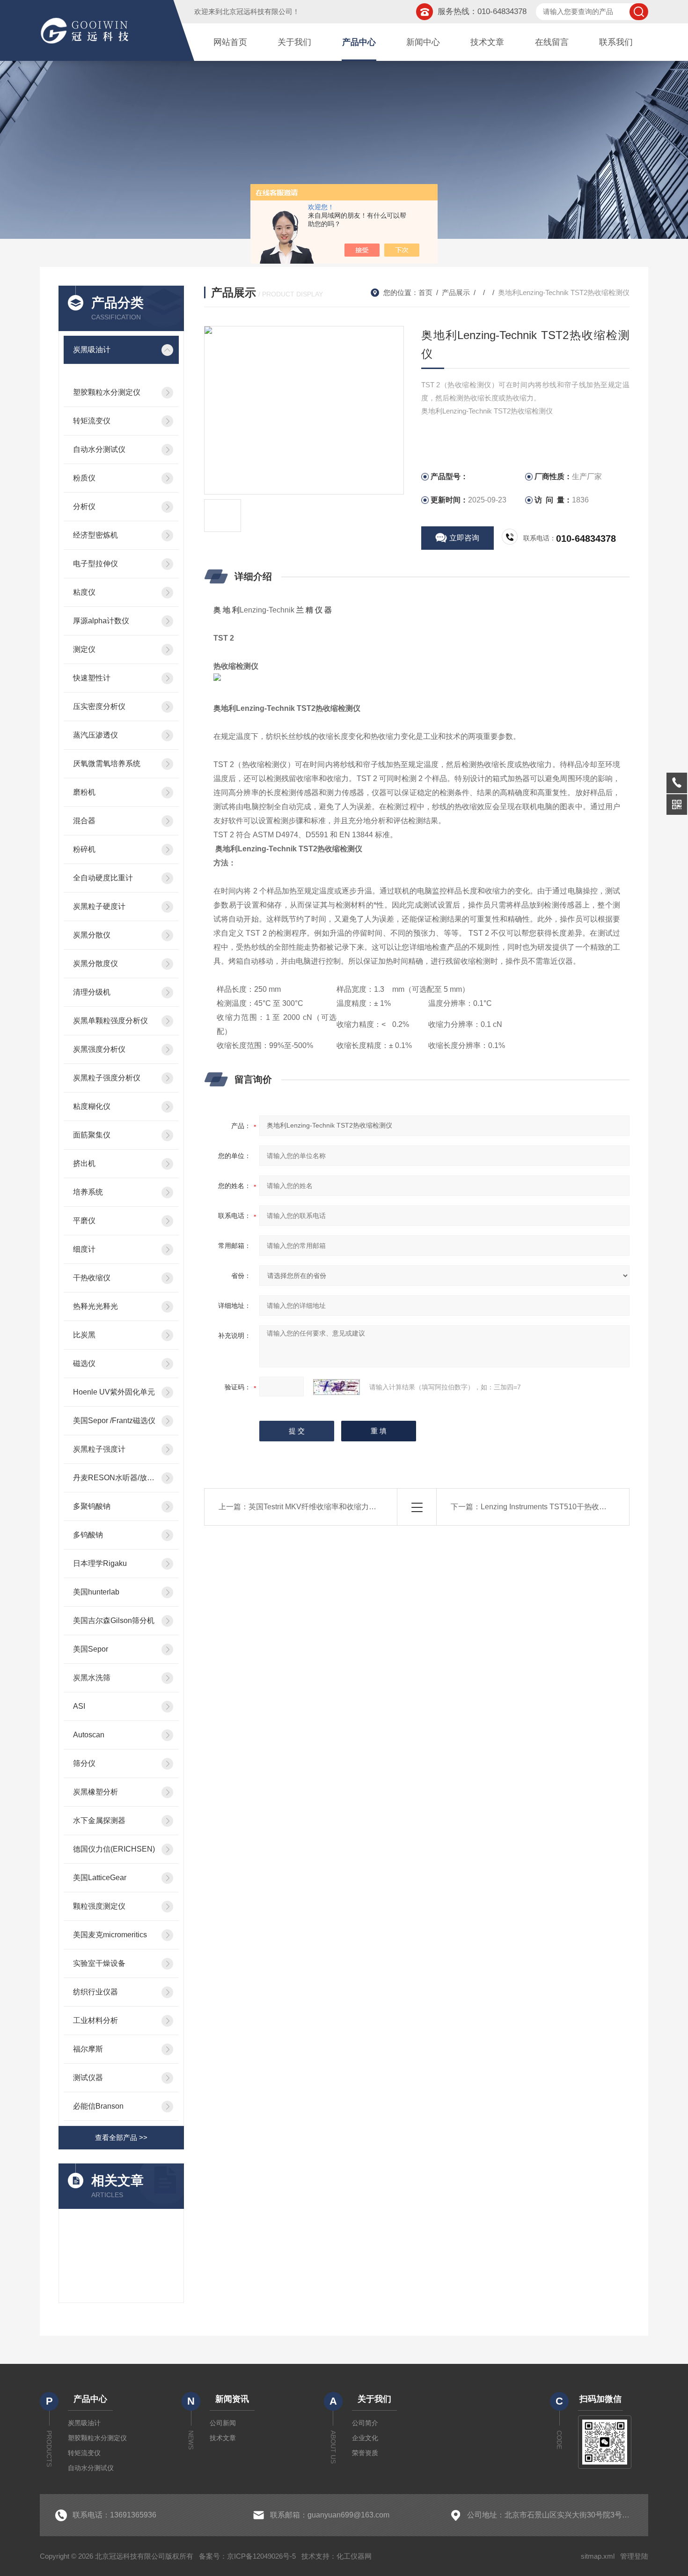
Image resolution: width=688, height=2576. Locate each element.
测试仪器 (88, 2078)
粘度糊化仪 (92, 1106)
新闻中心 (423, 42)
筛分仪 (84, 1763)
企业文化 (365, 2438)
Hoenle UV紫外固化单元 (114, 1392)
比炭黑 (84, 1335)
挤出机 (84, 1163)
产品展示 (456, 292)
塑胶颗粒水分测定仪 (107, 392)
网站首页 (230, 42)
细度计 (84, 1249)
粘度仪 (84, 592)
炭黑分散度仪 (95, 963)
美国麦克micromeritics (110, 1935)
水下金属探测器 (99, 1820)
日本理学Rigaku (100, 1563)
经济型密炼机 (95, 535)
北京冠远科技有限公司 (257, 11)
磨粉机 (84, 792)
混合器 (84, 821)
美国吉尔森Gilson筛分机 (114, 1620)
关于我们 (294, 42)
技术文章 (487, 42)
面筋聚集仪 (92, 1135)
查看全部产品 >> (121, 2137)
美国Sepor (91, 1649)
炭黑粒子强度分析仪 (107, 1078)
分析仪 (84, 506)
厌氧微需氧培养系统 (107, 764)
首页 (425, 292)
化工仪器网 (354, 2556)
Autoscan (89, 1735)
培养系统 (88, 1192)
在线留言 (552, 42)
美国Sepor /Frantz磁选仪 (114, 1421)
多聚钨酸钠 (92, 1506)
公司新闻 (223, 2423)
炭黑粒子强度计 (99, 1449)
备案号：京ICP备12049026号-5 (247, 2556)
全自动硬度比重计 (103, 878)
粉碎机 (84, 849)
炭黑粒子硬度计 (99, 906)
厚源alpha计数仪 (101, 621)
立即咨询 (464, 538)
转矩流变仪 (92, 421)
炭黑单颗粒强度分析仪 (110, 1021)
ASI (79, 1706)
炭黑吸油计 (92, 350)
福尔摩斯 (88, 2049)
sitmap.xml (598, 2556)
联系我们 (616, 42)
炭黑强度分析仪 (99, 1049)
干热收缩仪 (92, 1278)
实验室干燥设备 (99, 1963)
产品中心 (359, 42)
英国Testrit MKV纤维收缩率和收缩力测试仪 (320, 1507)
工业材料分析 (95, 2020)
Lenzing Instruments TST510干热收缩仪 (547, 1507)
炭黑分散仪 (92, 935)
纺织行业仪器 (95, 1992)
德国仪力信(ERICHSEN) (114, 1849)
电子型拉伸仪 (95, 564)
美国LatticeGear (100, 1878)
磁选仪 (84, 1363)
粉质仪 (84, 478)
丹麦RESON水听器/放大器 (114, 1478)
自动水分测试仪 (99, 449)
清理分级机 (92, 992)
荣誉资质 (365, 2453)
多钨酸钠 (88, 1535)
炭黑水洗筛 (92, 1678)
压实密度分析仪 (99, 706)
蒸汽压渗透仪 (95, 735)
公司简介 (365, 2423)
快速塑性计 (92, 678)
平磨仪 (84, 1221)
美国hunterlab (96, 1592)
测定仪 (84, 649)
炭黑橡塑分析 (95, 1792)
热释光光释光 (95, 1306)
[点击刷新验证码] (337, 1387)
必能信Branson (98, 2106)
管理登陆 (634, 2556)
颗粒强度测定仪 (99, 1906)
